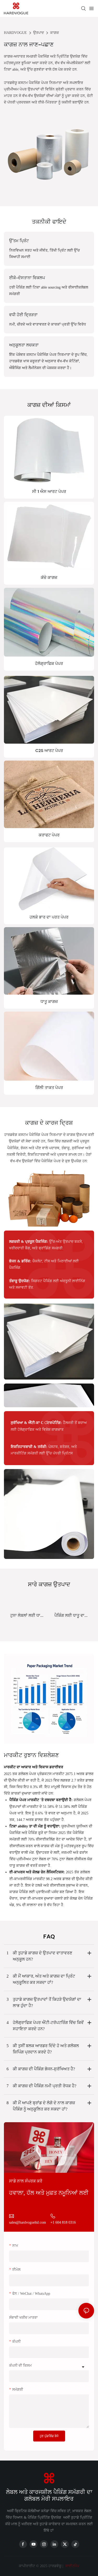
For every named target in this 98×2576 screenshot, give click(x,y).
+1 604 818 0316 (63, 2222)
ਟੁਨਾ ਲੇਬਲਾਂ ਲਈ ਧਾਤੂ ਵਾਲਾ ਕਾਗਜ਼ (27, 1616)
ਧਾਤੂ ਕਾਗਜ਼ (49, 1002)
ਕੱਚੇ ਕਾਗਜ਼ (49, 577)
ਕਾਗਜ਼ (54, 33)
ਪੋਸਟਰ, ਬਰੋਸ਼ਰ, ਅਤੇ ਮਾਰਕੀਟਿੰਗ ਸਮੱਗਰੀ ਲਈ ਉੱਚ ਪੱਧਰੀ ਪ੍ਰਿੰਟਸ (44, 1450)
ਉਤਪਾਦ (39, 33)
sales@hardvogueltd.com (28, 2222)
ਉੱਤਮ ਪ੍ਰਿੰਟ (19, 241)
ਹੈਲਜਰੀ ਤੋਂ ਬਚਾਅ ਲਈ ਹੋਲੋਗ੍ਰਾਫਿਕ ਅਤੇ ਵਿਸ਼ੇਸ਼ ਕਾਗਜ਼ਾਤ (49, 1426)
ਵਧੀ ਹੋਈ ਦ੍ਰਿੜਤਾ (23, 315)
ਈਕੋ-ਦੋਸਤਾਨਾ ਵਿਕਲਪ (27, 278)
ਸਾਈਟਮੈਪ (72, 2566)
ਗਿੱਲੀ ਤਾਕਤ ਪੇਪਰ (49, 1088)
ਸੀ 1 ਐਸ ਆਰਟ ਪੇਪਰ (49, 491)
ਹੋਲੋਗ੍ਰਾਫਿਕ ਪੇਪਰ (49, 663)
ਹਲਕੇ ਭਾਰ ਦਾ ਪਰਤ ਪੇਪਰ (49, 917)
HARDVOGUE (15, 33)
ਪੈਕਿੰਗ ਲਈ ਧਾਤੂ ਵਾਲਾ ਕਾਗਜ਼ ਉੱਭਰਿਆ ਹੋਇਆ (71, 1616)
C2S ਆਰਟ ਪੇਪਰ (49, 751)
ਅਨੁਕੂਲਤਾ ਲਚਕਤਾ (24, 345)
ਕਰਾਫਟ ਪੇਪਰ (49, 835)
